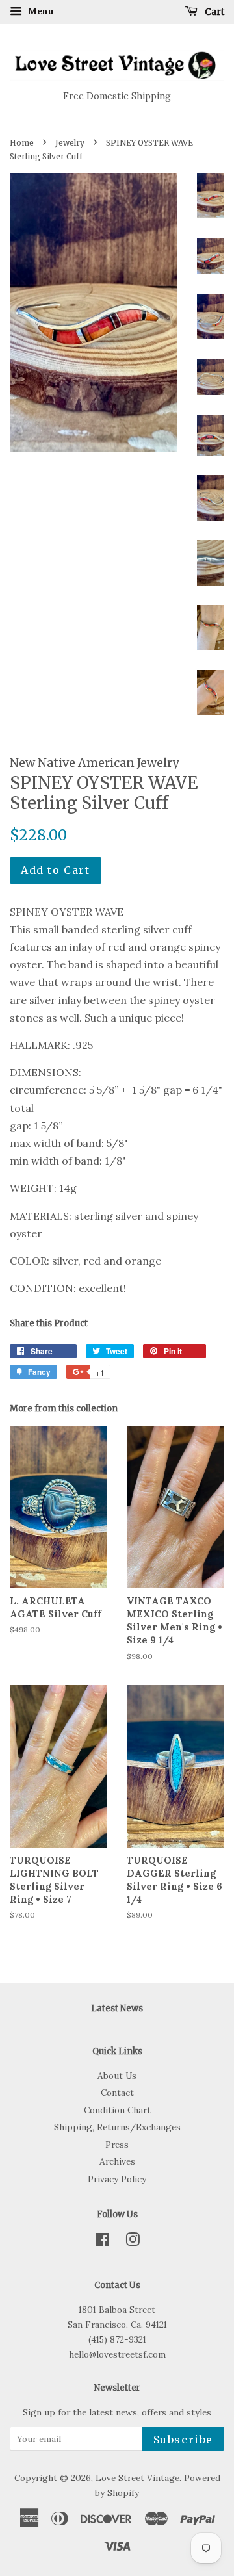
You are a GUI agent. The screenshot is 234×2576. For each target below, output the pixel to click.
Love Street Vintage (137, 2478)
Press (117, 2145)
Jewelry (70, 143)
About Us (117, 2076)
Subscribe (183, 2440)
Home (22, 143)
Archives (117, 2161)
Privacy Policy (117, 2179)
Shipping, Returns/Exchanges (117, 2127)
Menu (40, 11)
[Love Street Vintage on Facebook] (102, 2242)
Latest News (117, 2008)
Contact (117, 2093)
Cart (214, 12)
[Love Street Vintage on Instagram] (133, 2242)
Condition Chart (117, 2110)
